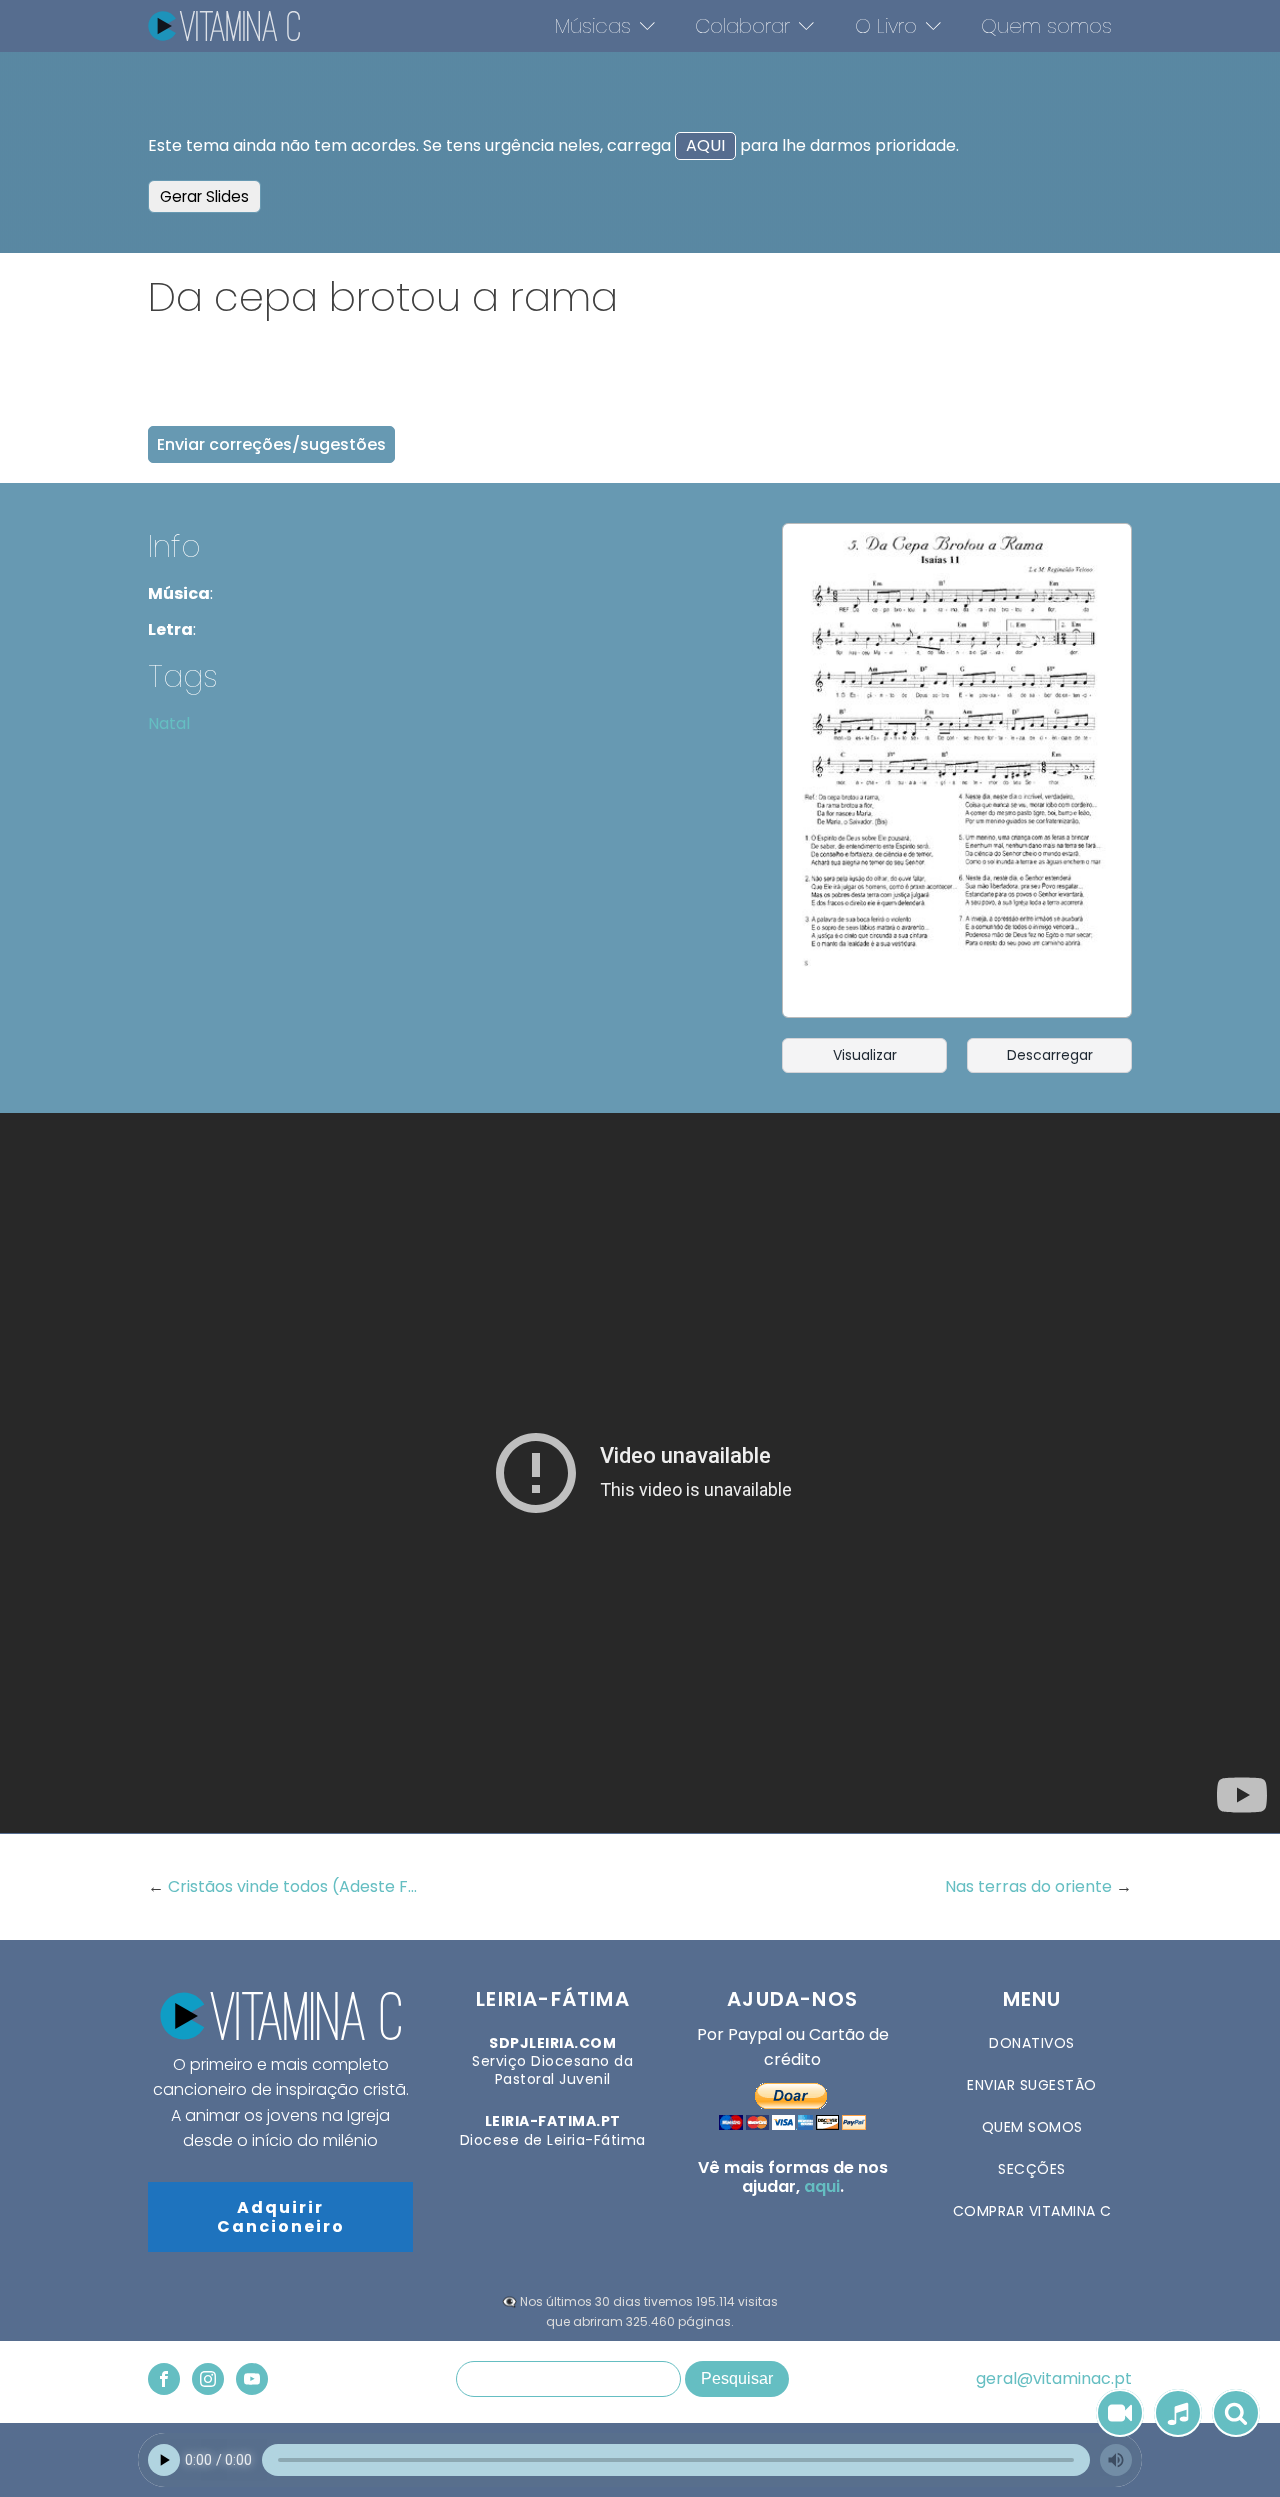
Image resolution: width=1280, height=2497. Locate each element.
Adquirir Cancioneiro (281, 2217)
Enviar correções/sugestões (271, 444)
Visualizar (865, 1055)
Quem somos (1046, 26)
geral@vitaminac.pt (1054, 2379)
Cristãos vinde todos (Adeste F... (292, 1886)
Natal (169, 723)
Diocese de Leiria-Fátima (553, 2130)
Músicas (593, 26)
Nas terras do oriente (1030, 1886)
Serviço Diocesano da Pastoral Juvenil (552, 2061)
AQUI (705, 145)
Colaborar (742, 26)
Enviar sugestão (1032, 2085)
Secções (1032, 2169)
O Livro (886, 26)
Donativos (1032, 2043)
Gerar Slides (204, 196)
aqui (822, 2186)
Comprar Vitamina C (1032, 2211)
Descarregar (1050, 1055)
